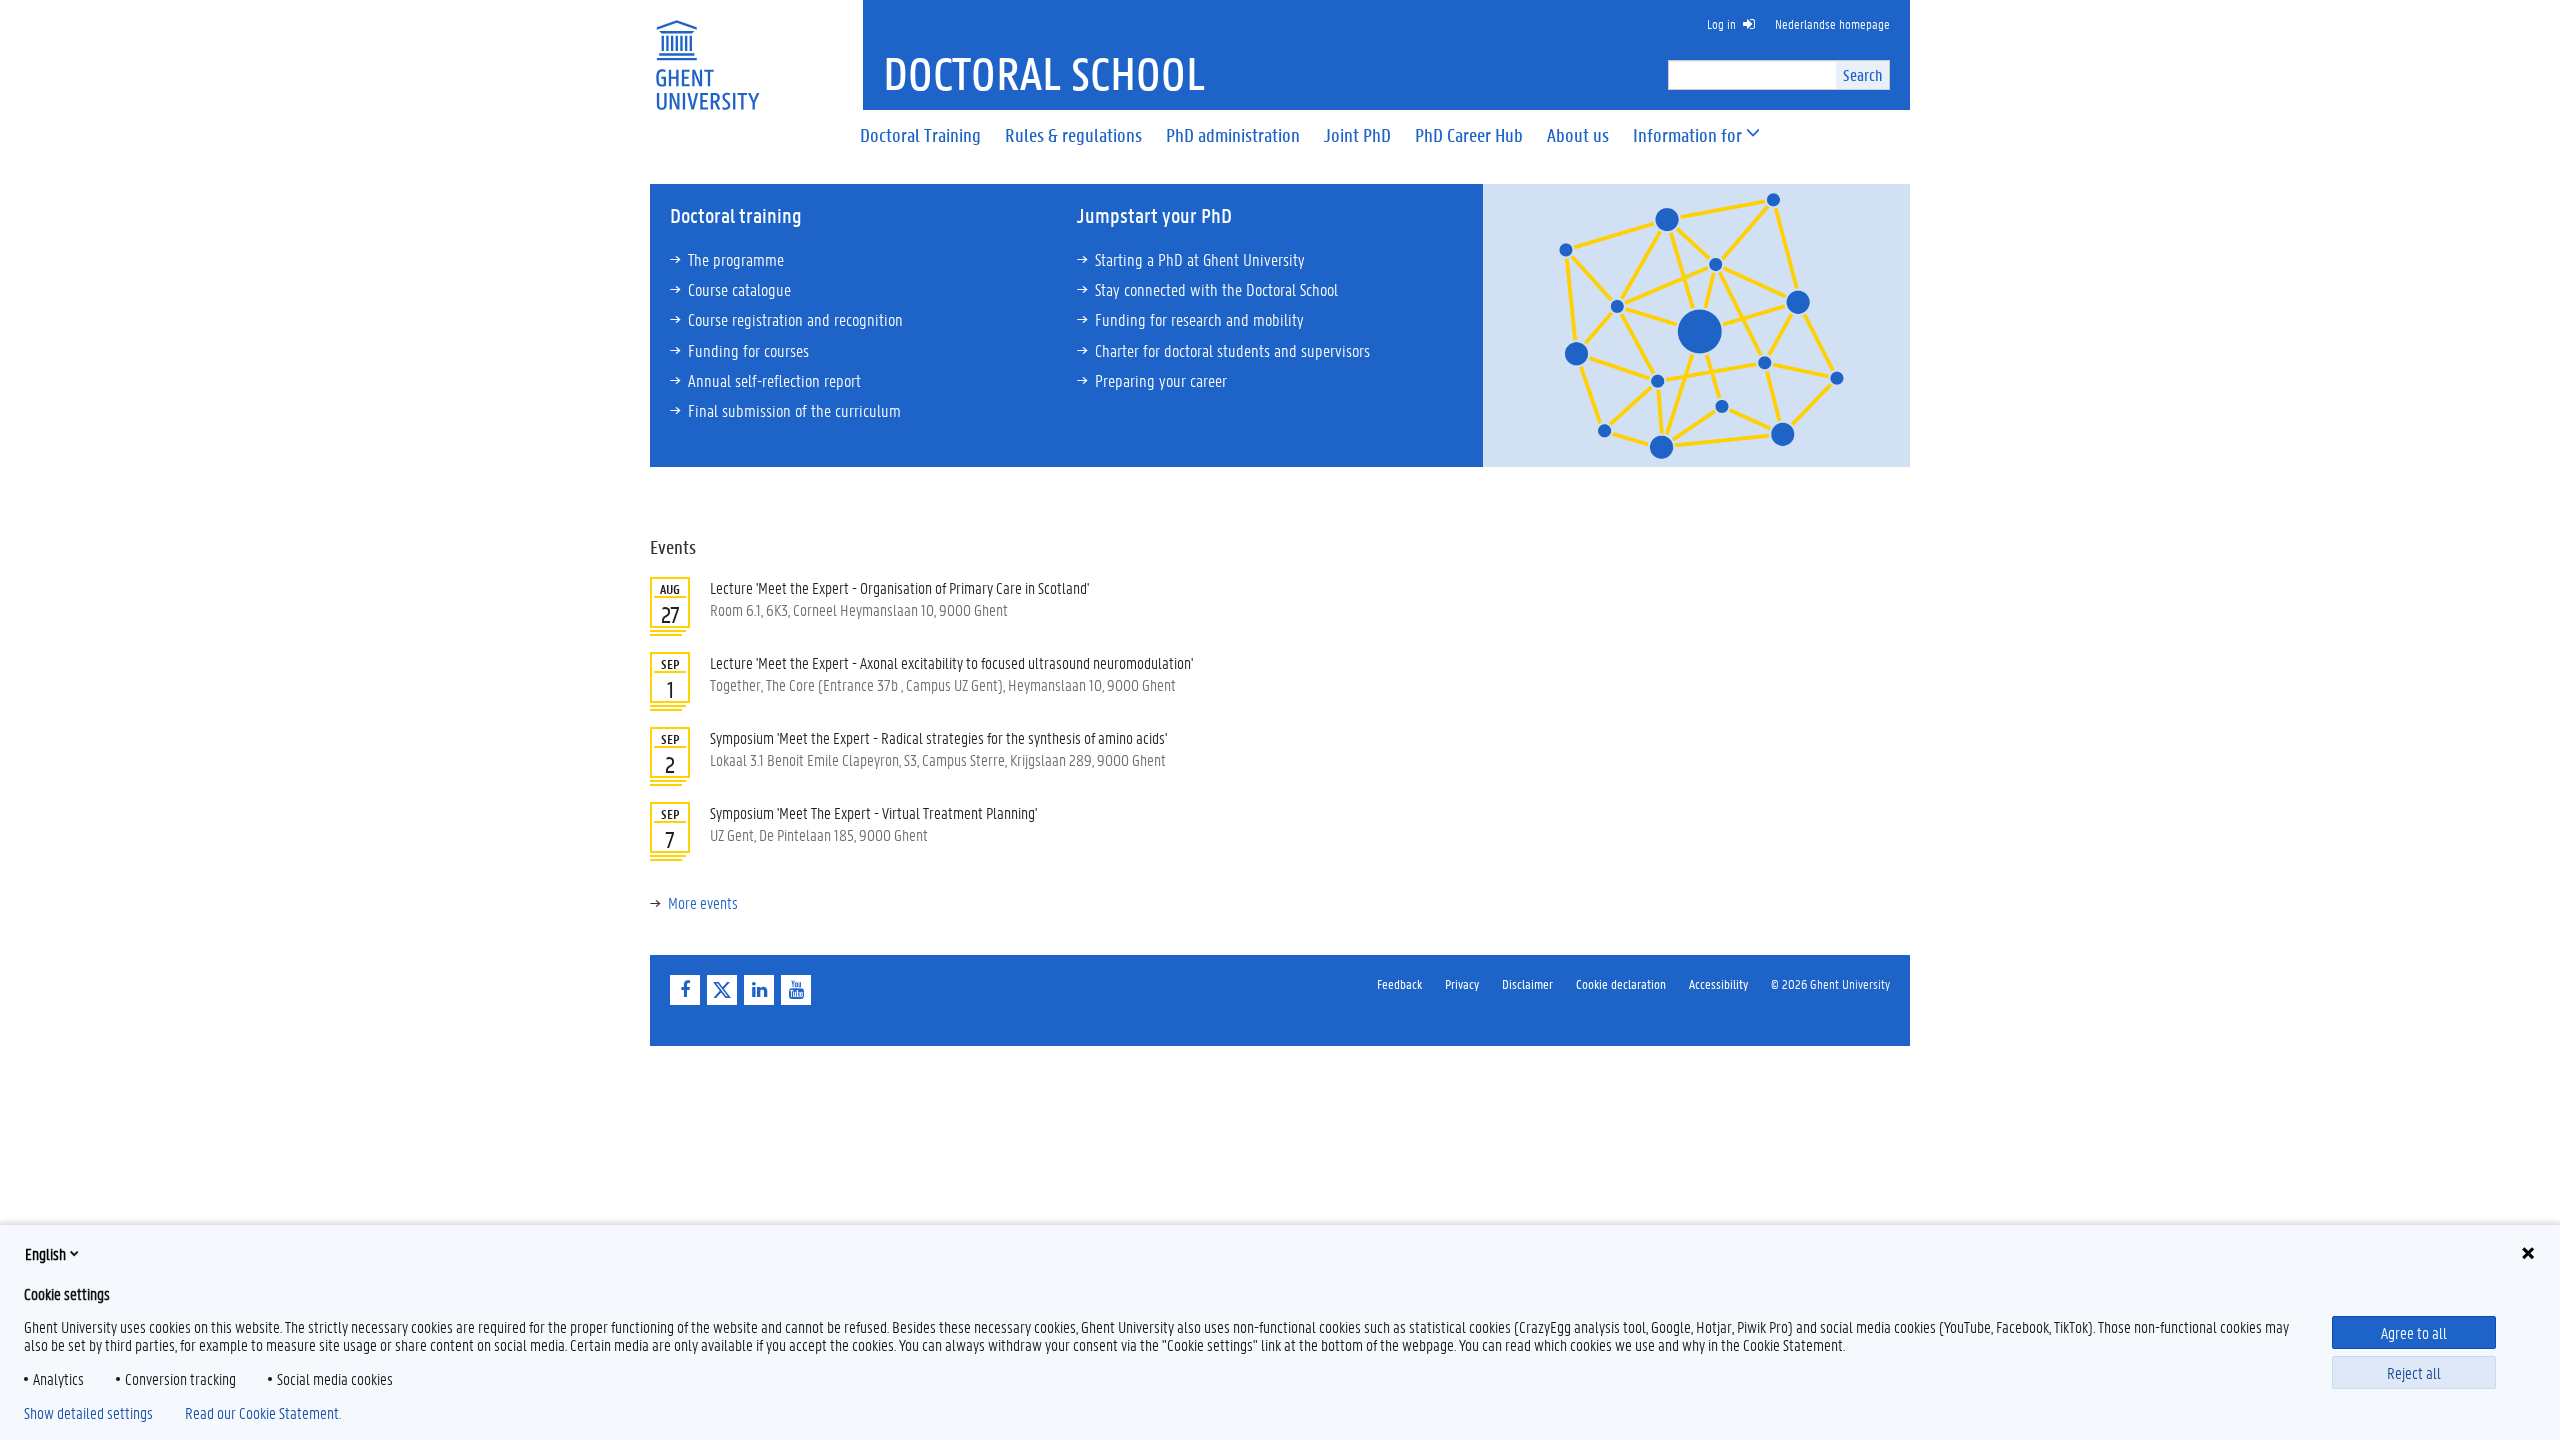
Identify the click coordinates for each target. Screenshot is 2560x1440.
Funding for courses (748, 350)
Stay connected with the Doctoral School (1216, 289)
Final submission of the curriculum (794, 410)
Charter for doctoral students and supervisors (1232, 350)
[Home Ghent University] (707, 52)
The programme (736, 259)
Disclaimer (1527, 983)
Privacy (1462, 983)
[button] (1687, 135)
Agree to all (2414, 1332)
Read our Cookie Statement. (263, 1413)
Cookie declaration (1621, 983)
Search (1862, 74)
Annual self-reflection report (774, 380)
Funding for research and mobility (1199, 319)
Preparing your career (1161, 380)
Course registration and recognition (795, 319)
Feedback (1399, 983)
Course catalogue (739, 289)
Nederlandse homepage (1832, 23)
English (45, 1253)
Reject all (2414, 1372)
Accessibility (1718, 983)
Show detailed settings (88, 1413)
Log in (1721, 23)
